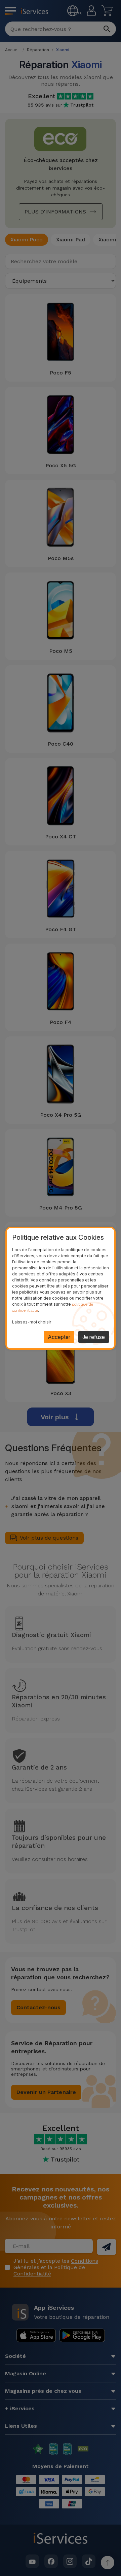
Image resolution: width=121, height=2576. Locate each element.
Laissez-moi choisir (32, 1322)
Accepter (59, 1337)
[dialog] (61, 1288)
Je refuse (94, 1337)
